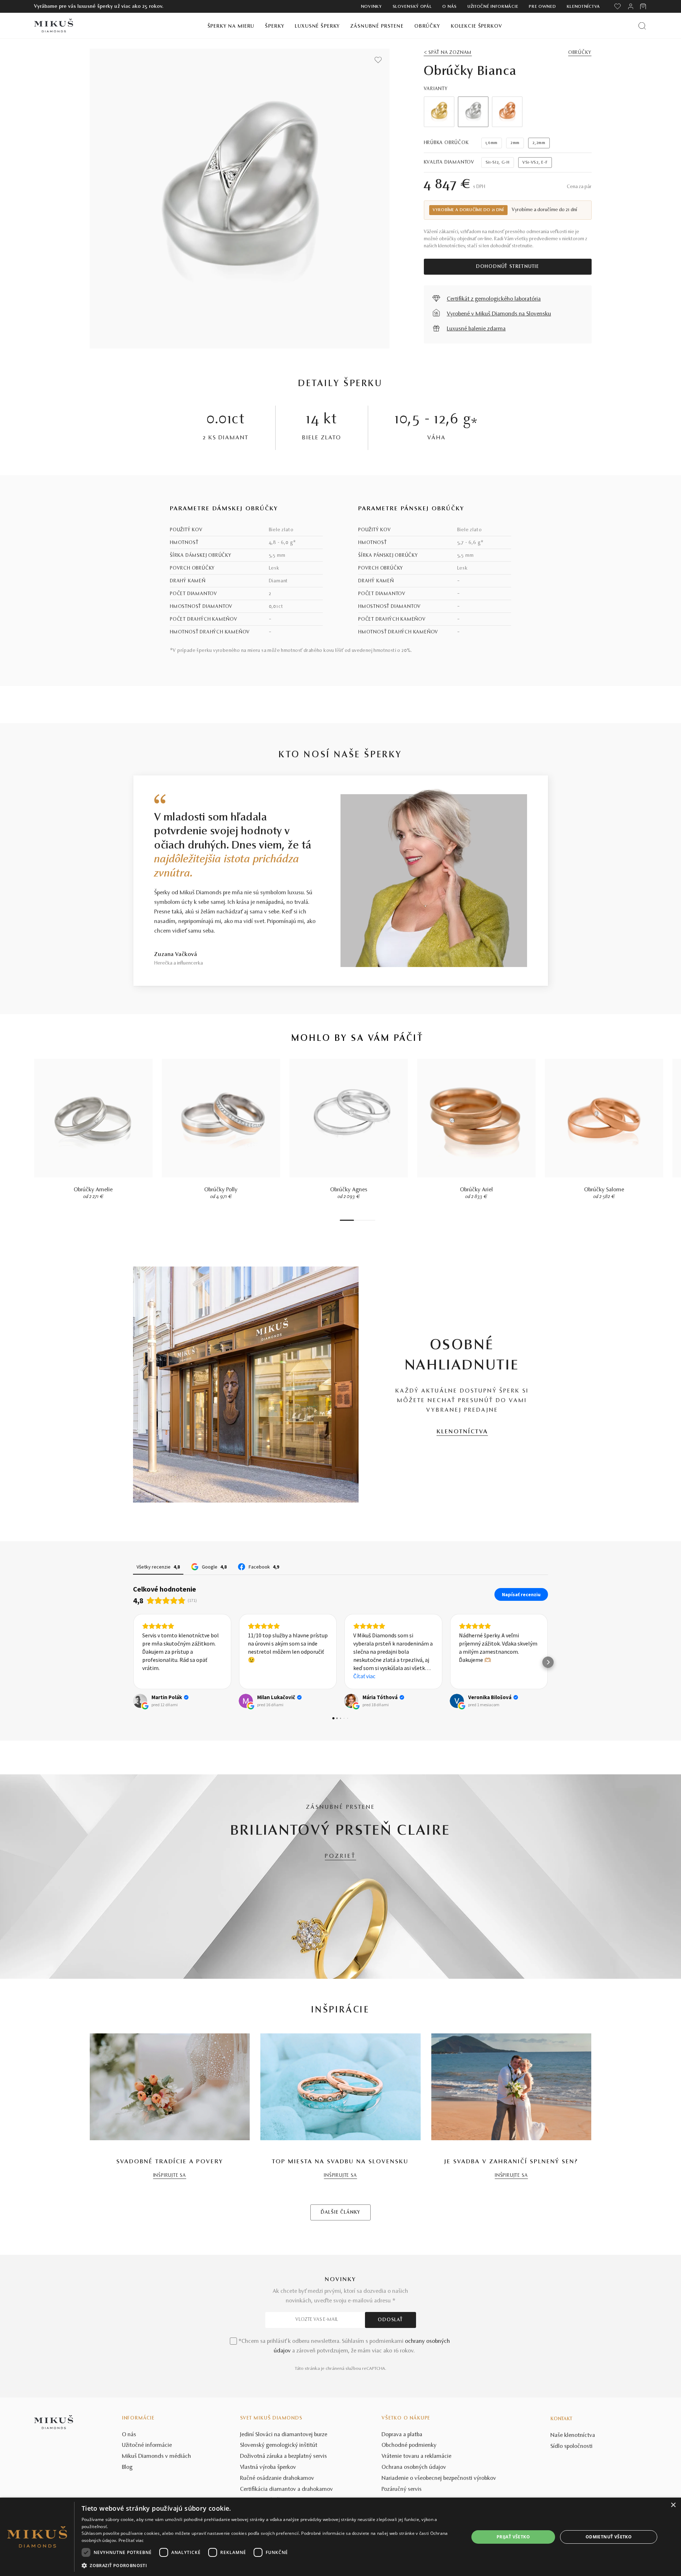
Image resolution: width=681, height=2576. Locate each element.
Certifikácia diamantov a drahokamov (287, 2489)
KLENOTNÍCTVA (462, 1432)
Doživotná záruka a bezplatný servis (284, 2456)
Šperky (275, 26)
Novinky (372, 7)
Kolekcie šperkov (477, 26)
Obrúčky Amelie (93, 1190)
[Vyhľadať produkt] (642, 26)
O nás (450, 7)
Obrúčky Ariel (477, 1190)
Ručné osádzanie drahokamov (277, 2478)
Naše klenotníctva (573, 2435)
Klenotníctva (583, 7)
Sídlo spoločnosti (572, 2446)
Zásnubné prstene (377, 26)
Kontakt (561, 2419)
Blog (127, 2467)
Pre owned (542, 7)
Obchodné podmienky (409, 2445)
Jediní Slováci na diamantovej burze (284, 2435)
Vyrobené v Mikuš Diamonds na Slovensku (499, 314)
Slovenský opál (412, 7)
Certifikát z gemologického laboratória (494, 299)
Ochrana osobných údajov (414, 2467)
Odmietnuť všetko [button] (609, 2537)
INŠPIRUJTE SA (170, 2176)
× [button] (673, 2505)
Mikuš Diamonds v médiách (157, 2456)
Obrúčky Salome (604, 1190)
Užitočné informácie (493, 7)
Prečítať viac (131, 2540)
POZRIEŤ (340, 1856)
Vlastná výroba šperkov (268, 2467)
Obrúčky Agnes (349, 1190)
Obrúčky (427, 26)
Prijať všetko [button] (513, 2537)
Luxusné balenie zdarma (476, 329)
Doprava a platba (402, 2435)
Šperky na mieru (231, 26)
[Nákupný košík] (644, 6)
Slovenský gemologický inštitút (279, 2445)
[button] (133, 1662)
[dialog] (340, 2537)
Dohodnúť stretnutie (508, 267)
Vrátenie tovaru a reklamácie (417, 2456)
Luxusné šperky (317, 26)
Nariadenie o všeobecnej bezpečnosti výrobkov (439, 2478)
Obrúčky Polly (221, 1190)
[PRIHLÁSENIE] (631, 6)
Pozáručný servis (402, 2489)
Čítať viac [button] (259, 1676)
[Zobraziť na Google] (140, 1701)
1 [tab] (347, 1220)
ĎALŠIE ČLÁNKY (340, 2213)
